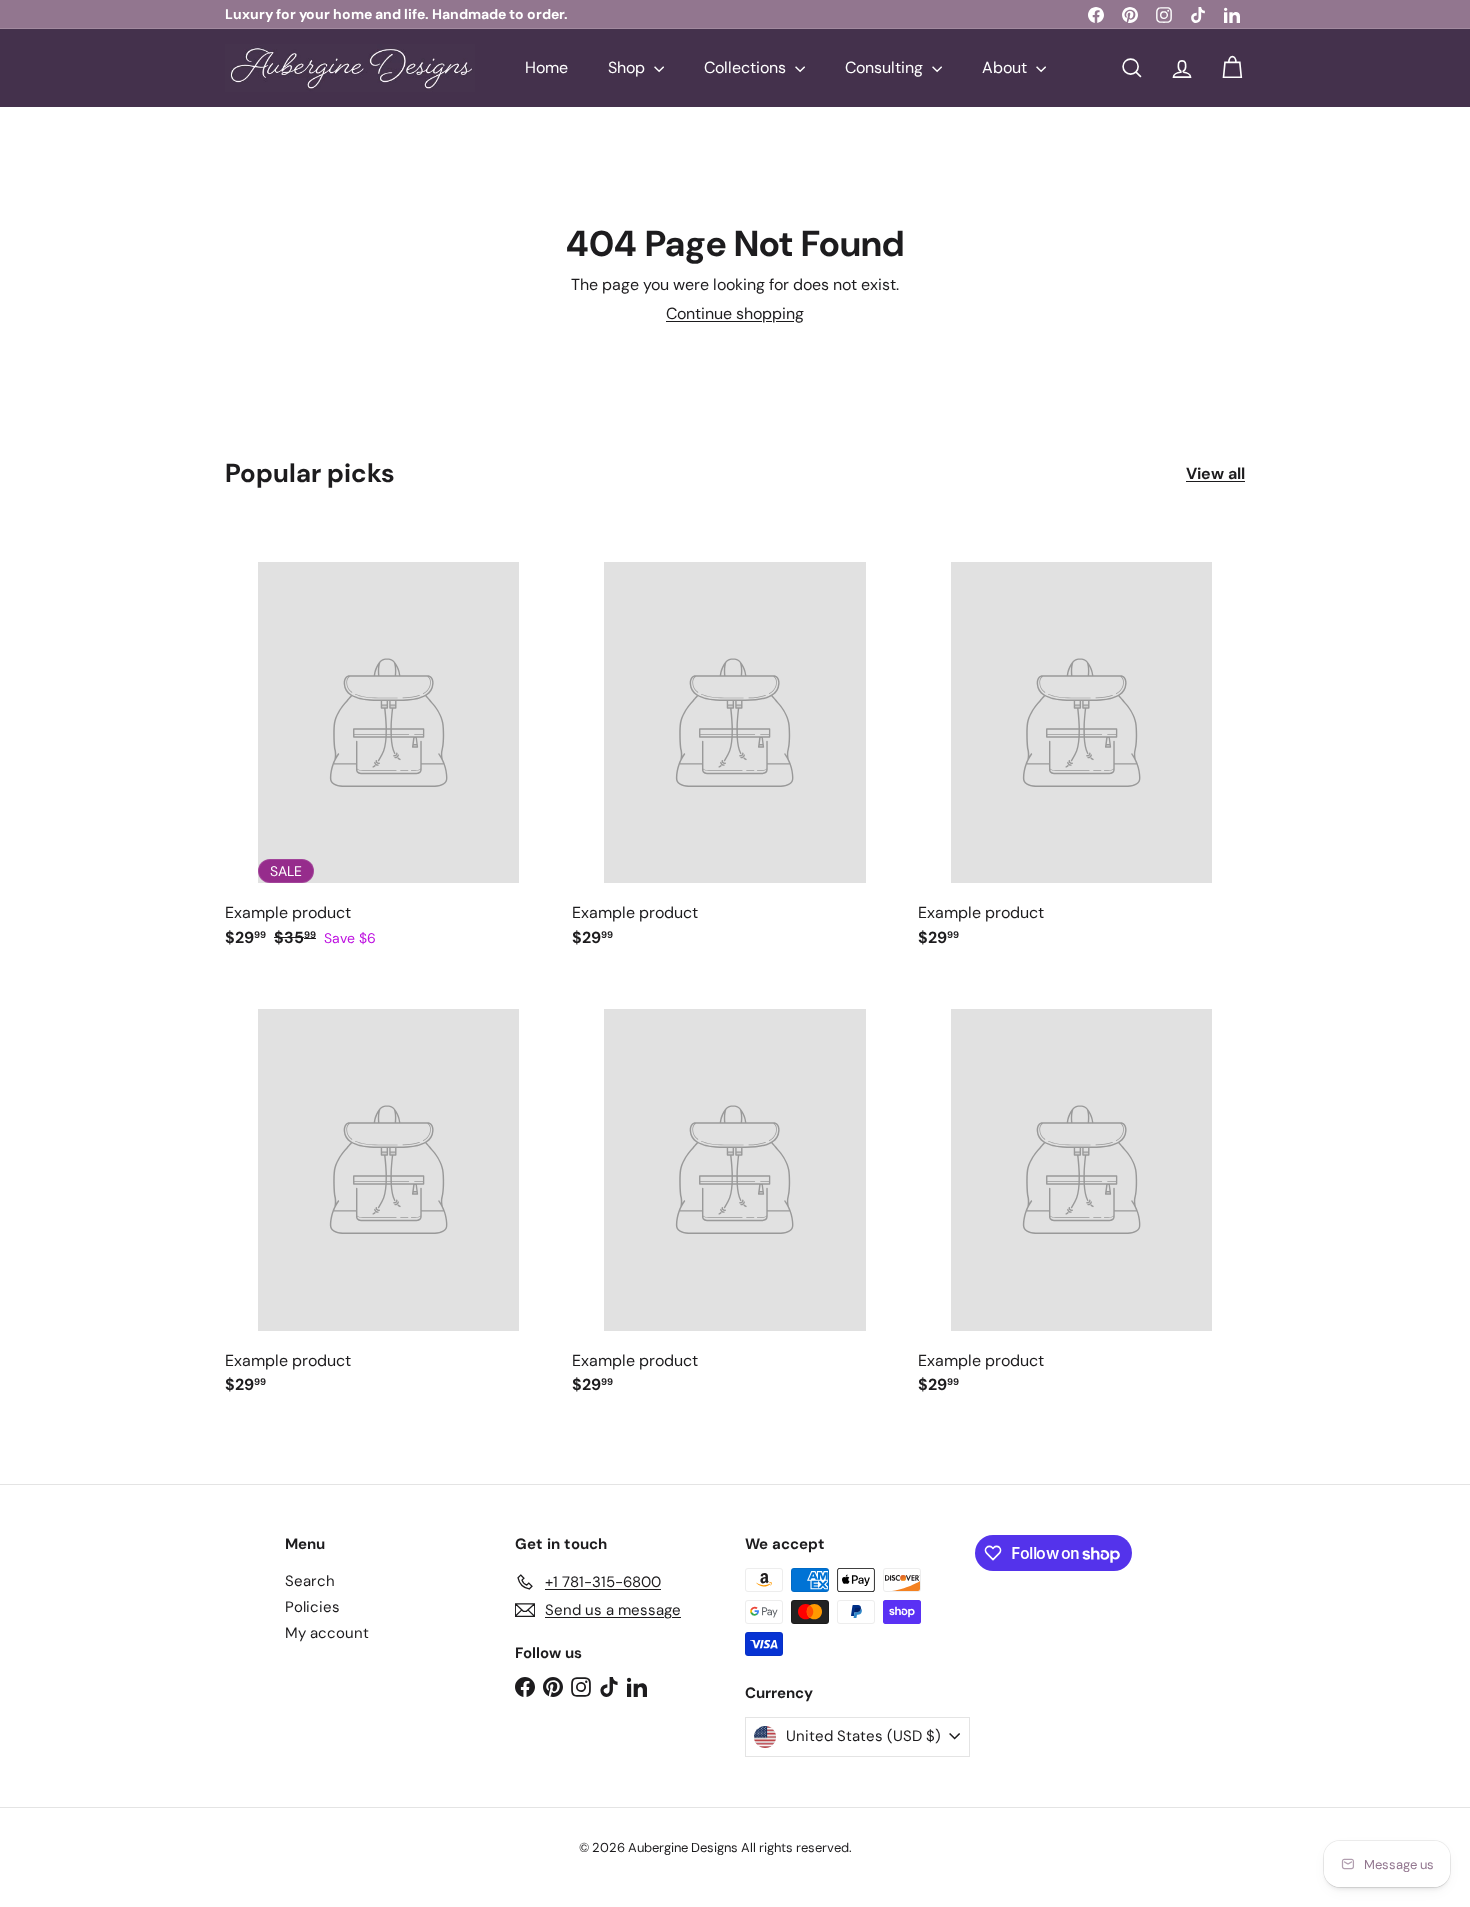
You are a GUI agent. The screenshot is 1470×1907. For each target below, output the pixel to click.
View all (1215, 473)
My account (327, 1633)
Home (546, 67)
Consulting (886, 67)
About (1006, 67)
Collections (747, 67)
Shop (628, 67)
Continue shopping (735, 313)
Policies (312, 1607)
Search (310, 1581)
